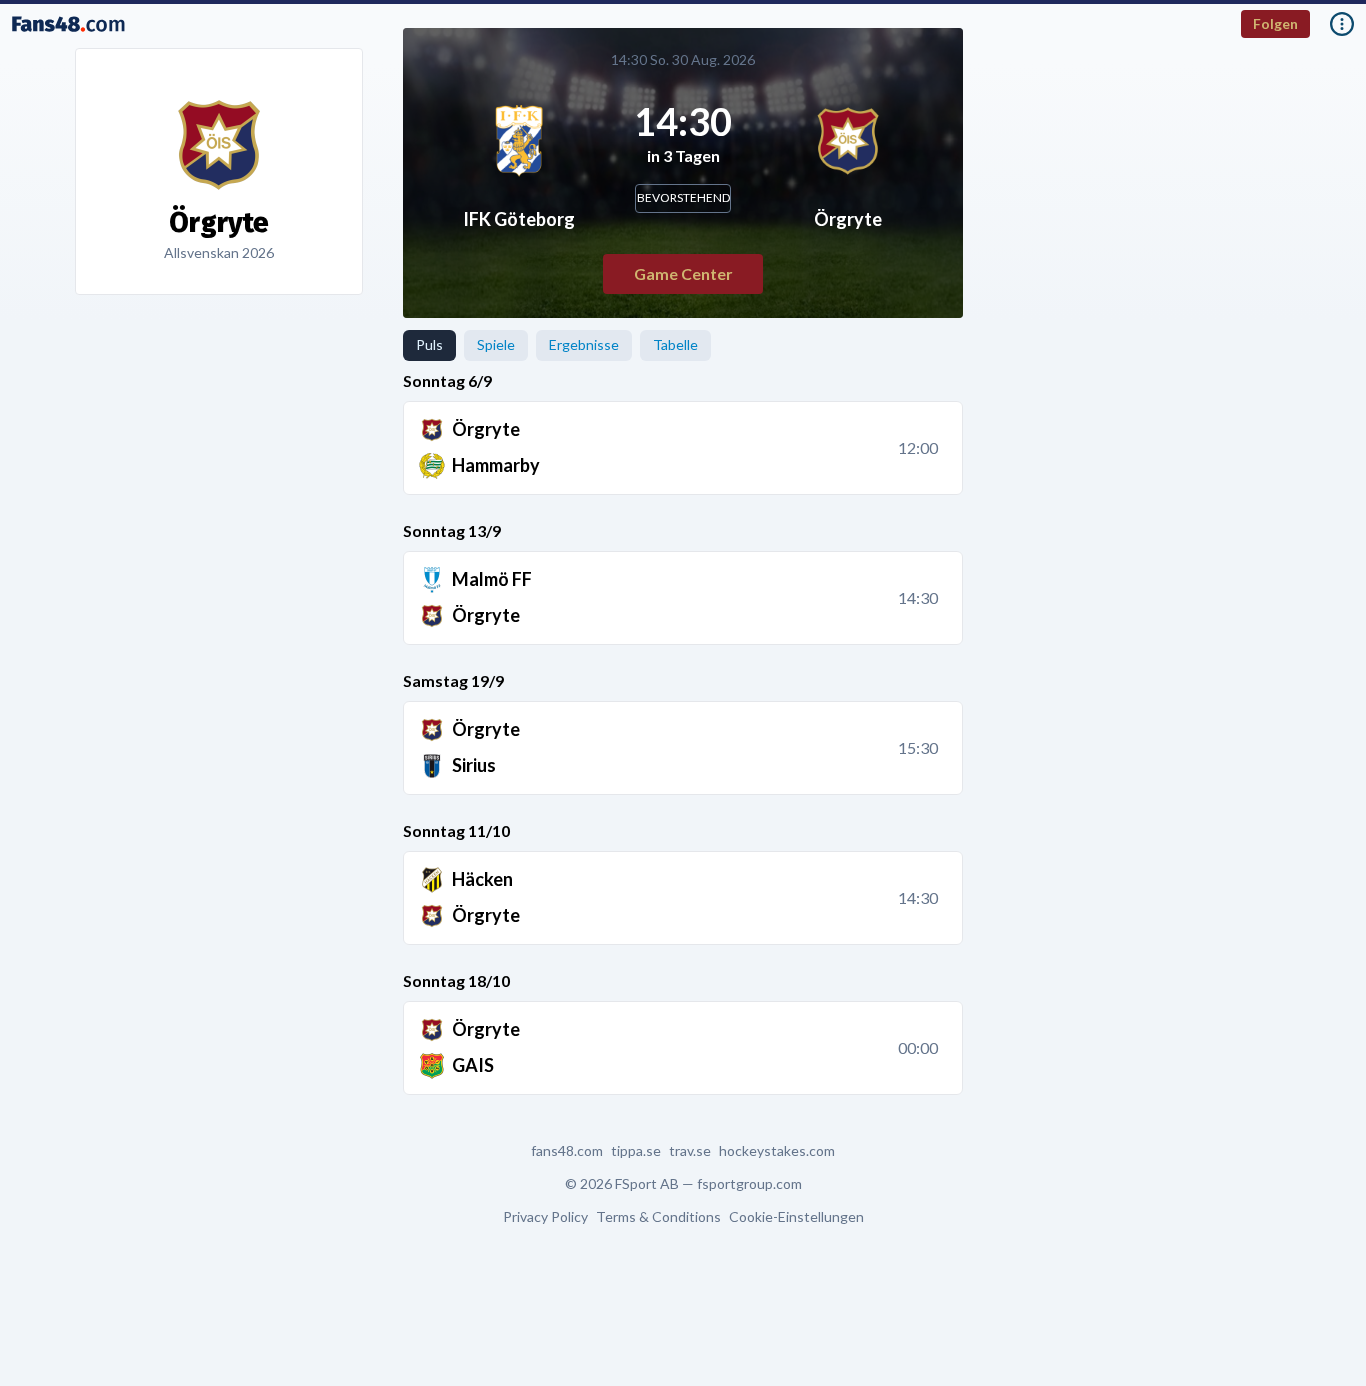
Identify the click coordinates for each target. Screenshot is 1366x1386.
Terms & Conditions (658, 1217)
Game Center (683, 273)
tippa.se (636, 1151)
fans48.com (567, 1151)
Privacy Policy (545, 1217)
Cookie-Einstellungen (796, 1217)
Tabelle (675, 344)
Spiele (496, 344)
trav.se (690, 1151)
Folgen (1275, 23)
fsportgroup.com (749, 1183)
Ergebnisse (584, 344)
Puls (429, 344)
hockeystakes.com (777, 1151)
